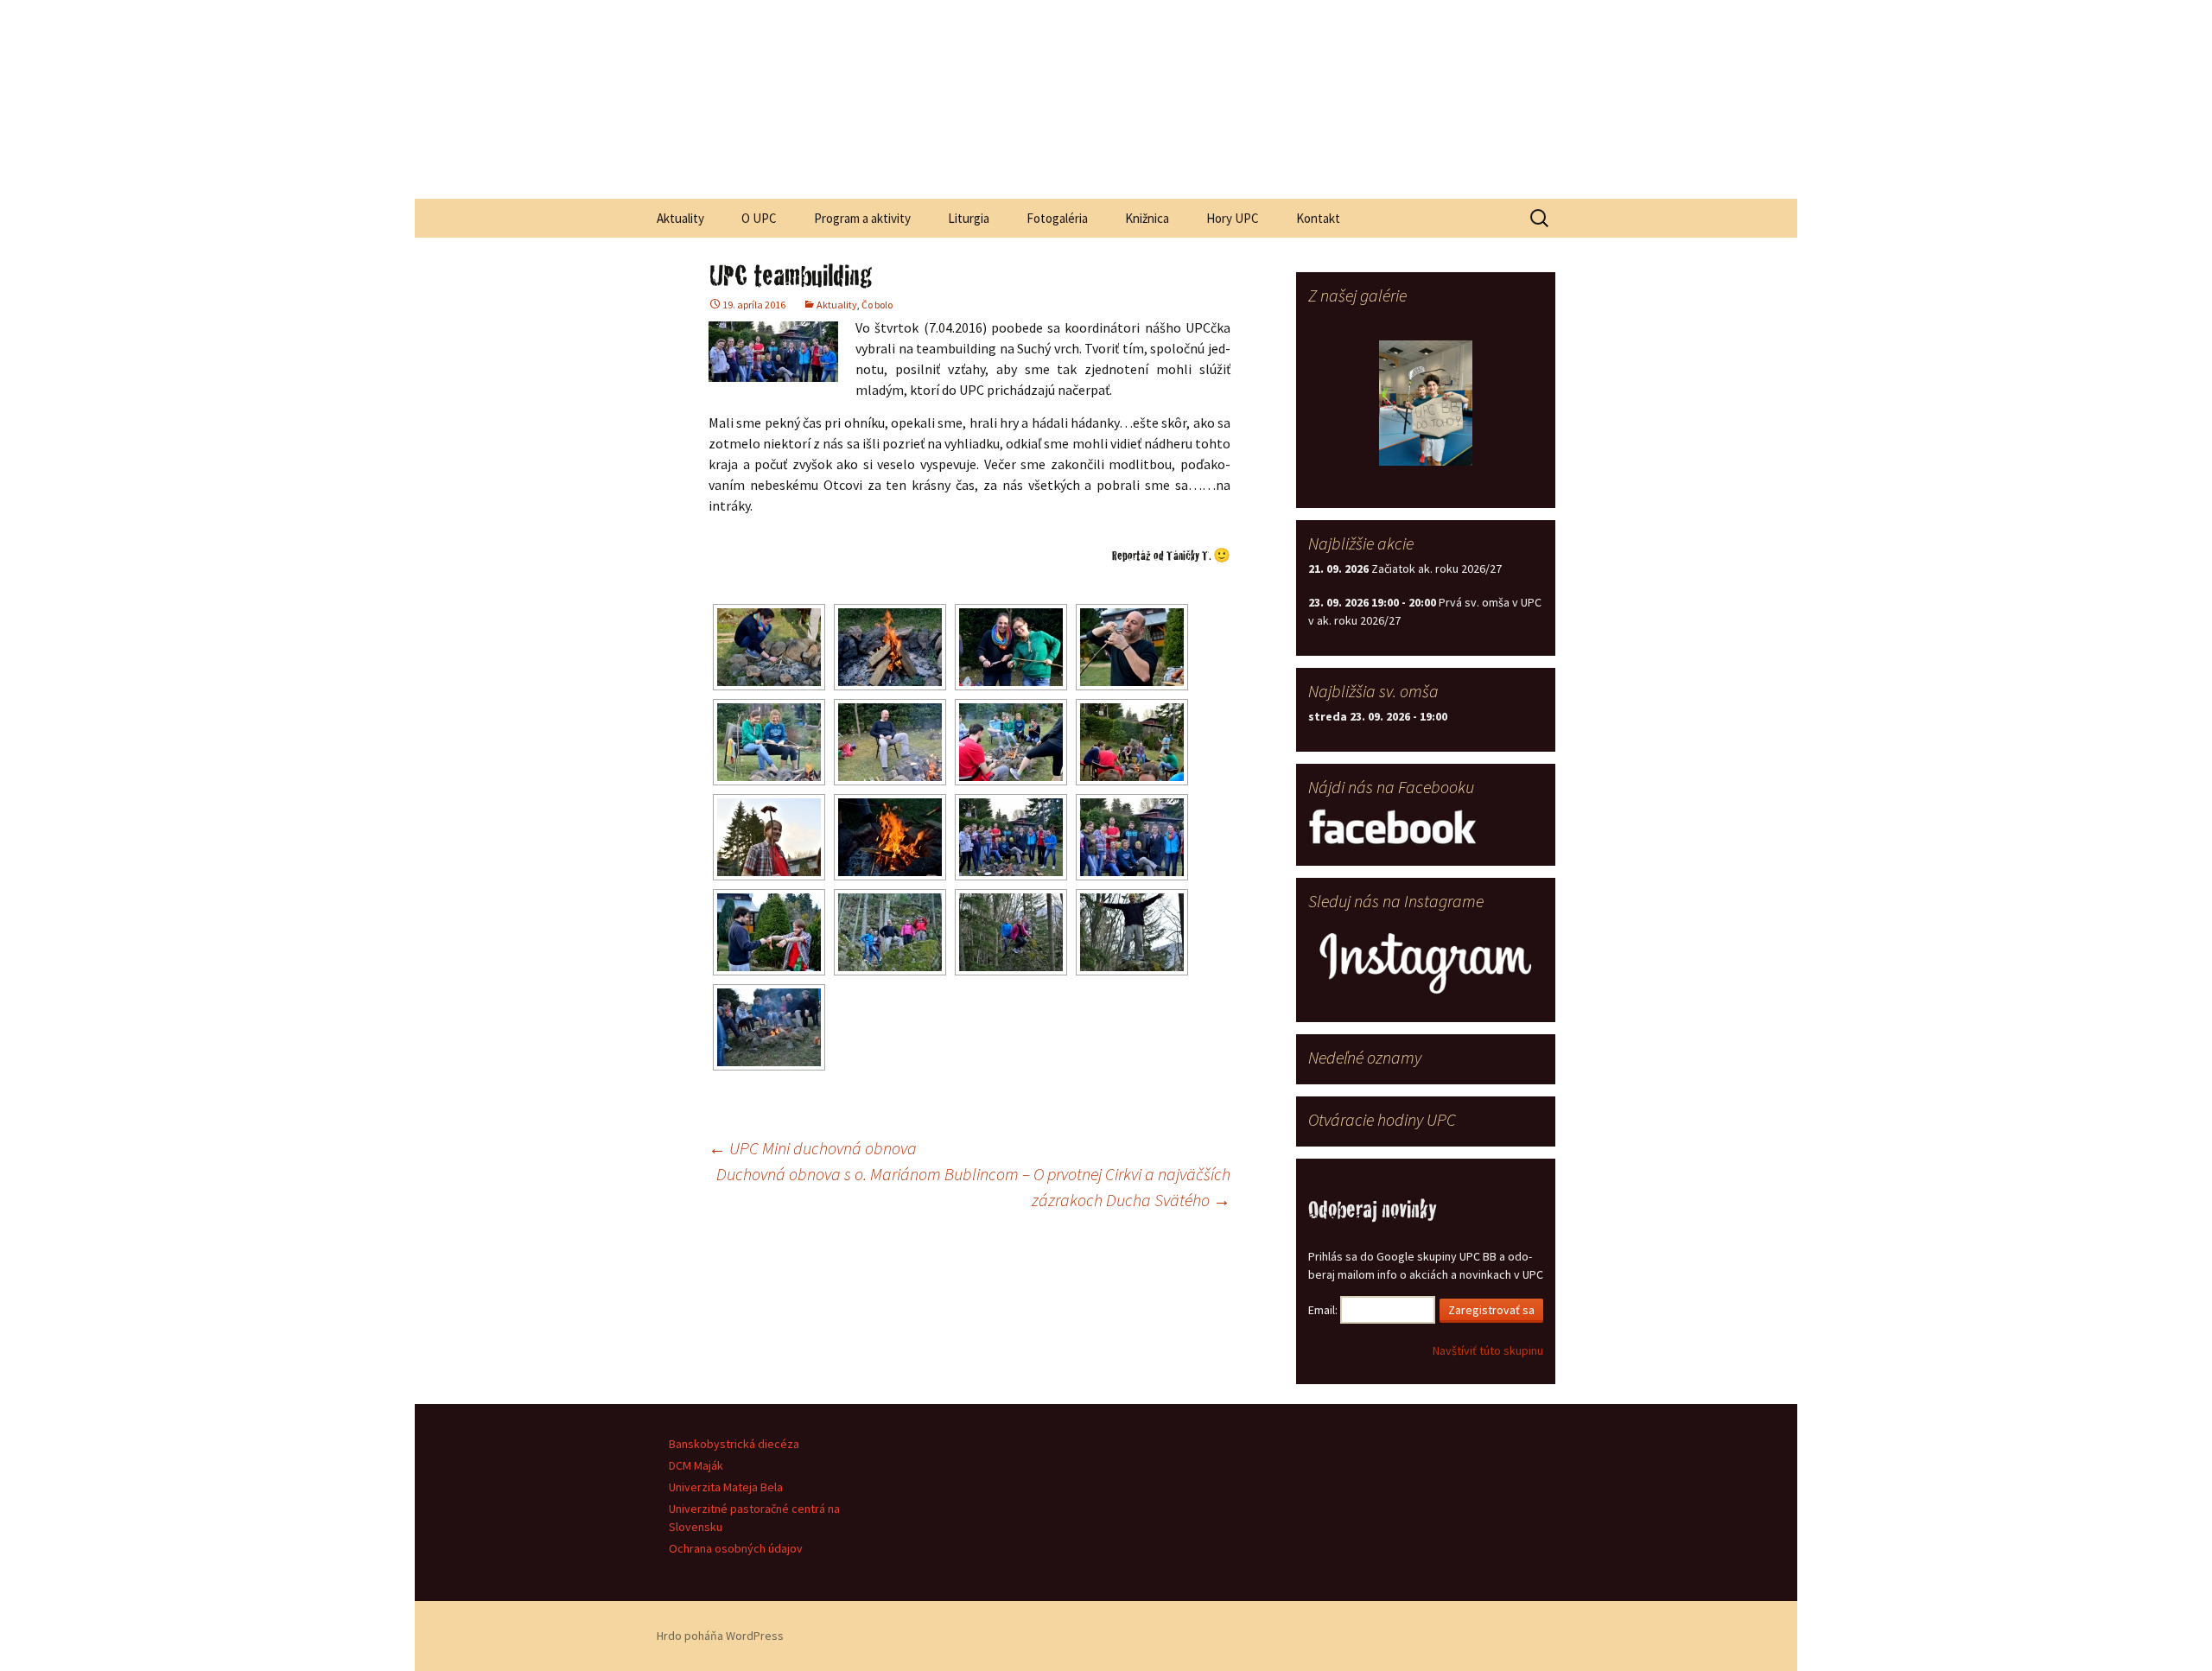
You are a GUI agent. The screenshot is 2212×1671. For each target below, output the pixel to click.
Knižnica (1147, 218)
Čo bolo (877, 305)
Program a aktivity (862, 218)
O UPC (759, 218)
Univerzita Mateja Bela (726, 1487)
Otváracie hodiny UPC (1382, 1119)
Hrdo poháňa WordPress (720, 1636)
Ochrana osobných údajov (736, 1548)
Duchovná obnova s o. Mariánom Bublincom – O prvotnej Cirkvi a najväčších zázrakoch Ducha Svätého (973, 1187)
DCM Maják (696, 1465)
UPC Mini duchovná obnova (813, 1148)
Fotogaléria (1057, 218)
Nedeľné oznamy (1365, 1057)
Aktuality (680, 218)
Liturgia (969, 218)
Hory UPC (1233, 218)
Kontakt (1318, 218)
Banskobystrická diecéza (734, 1444)
